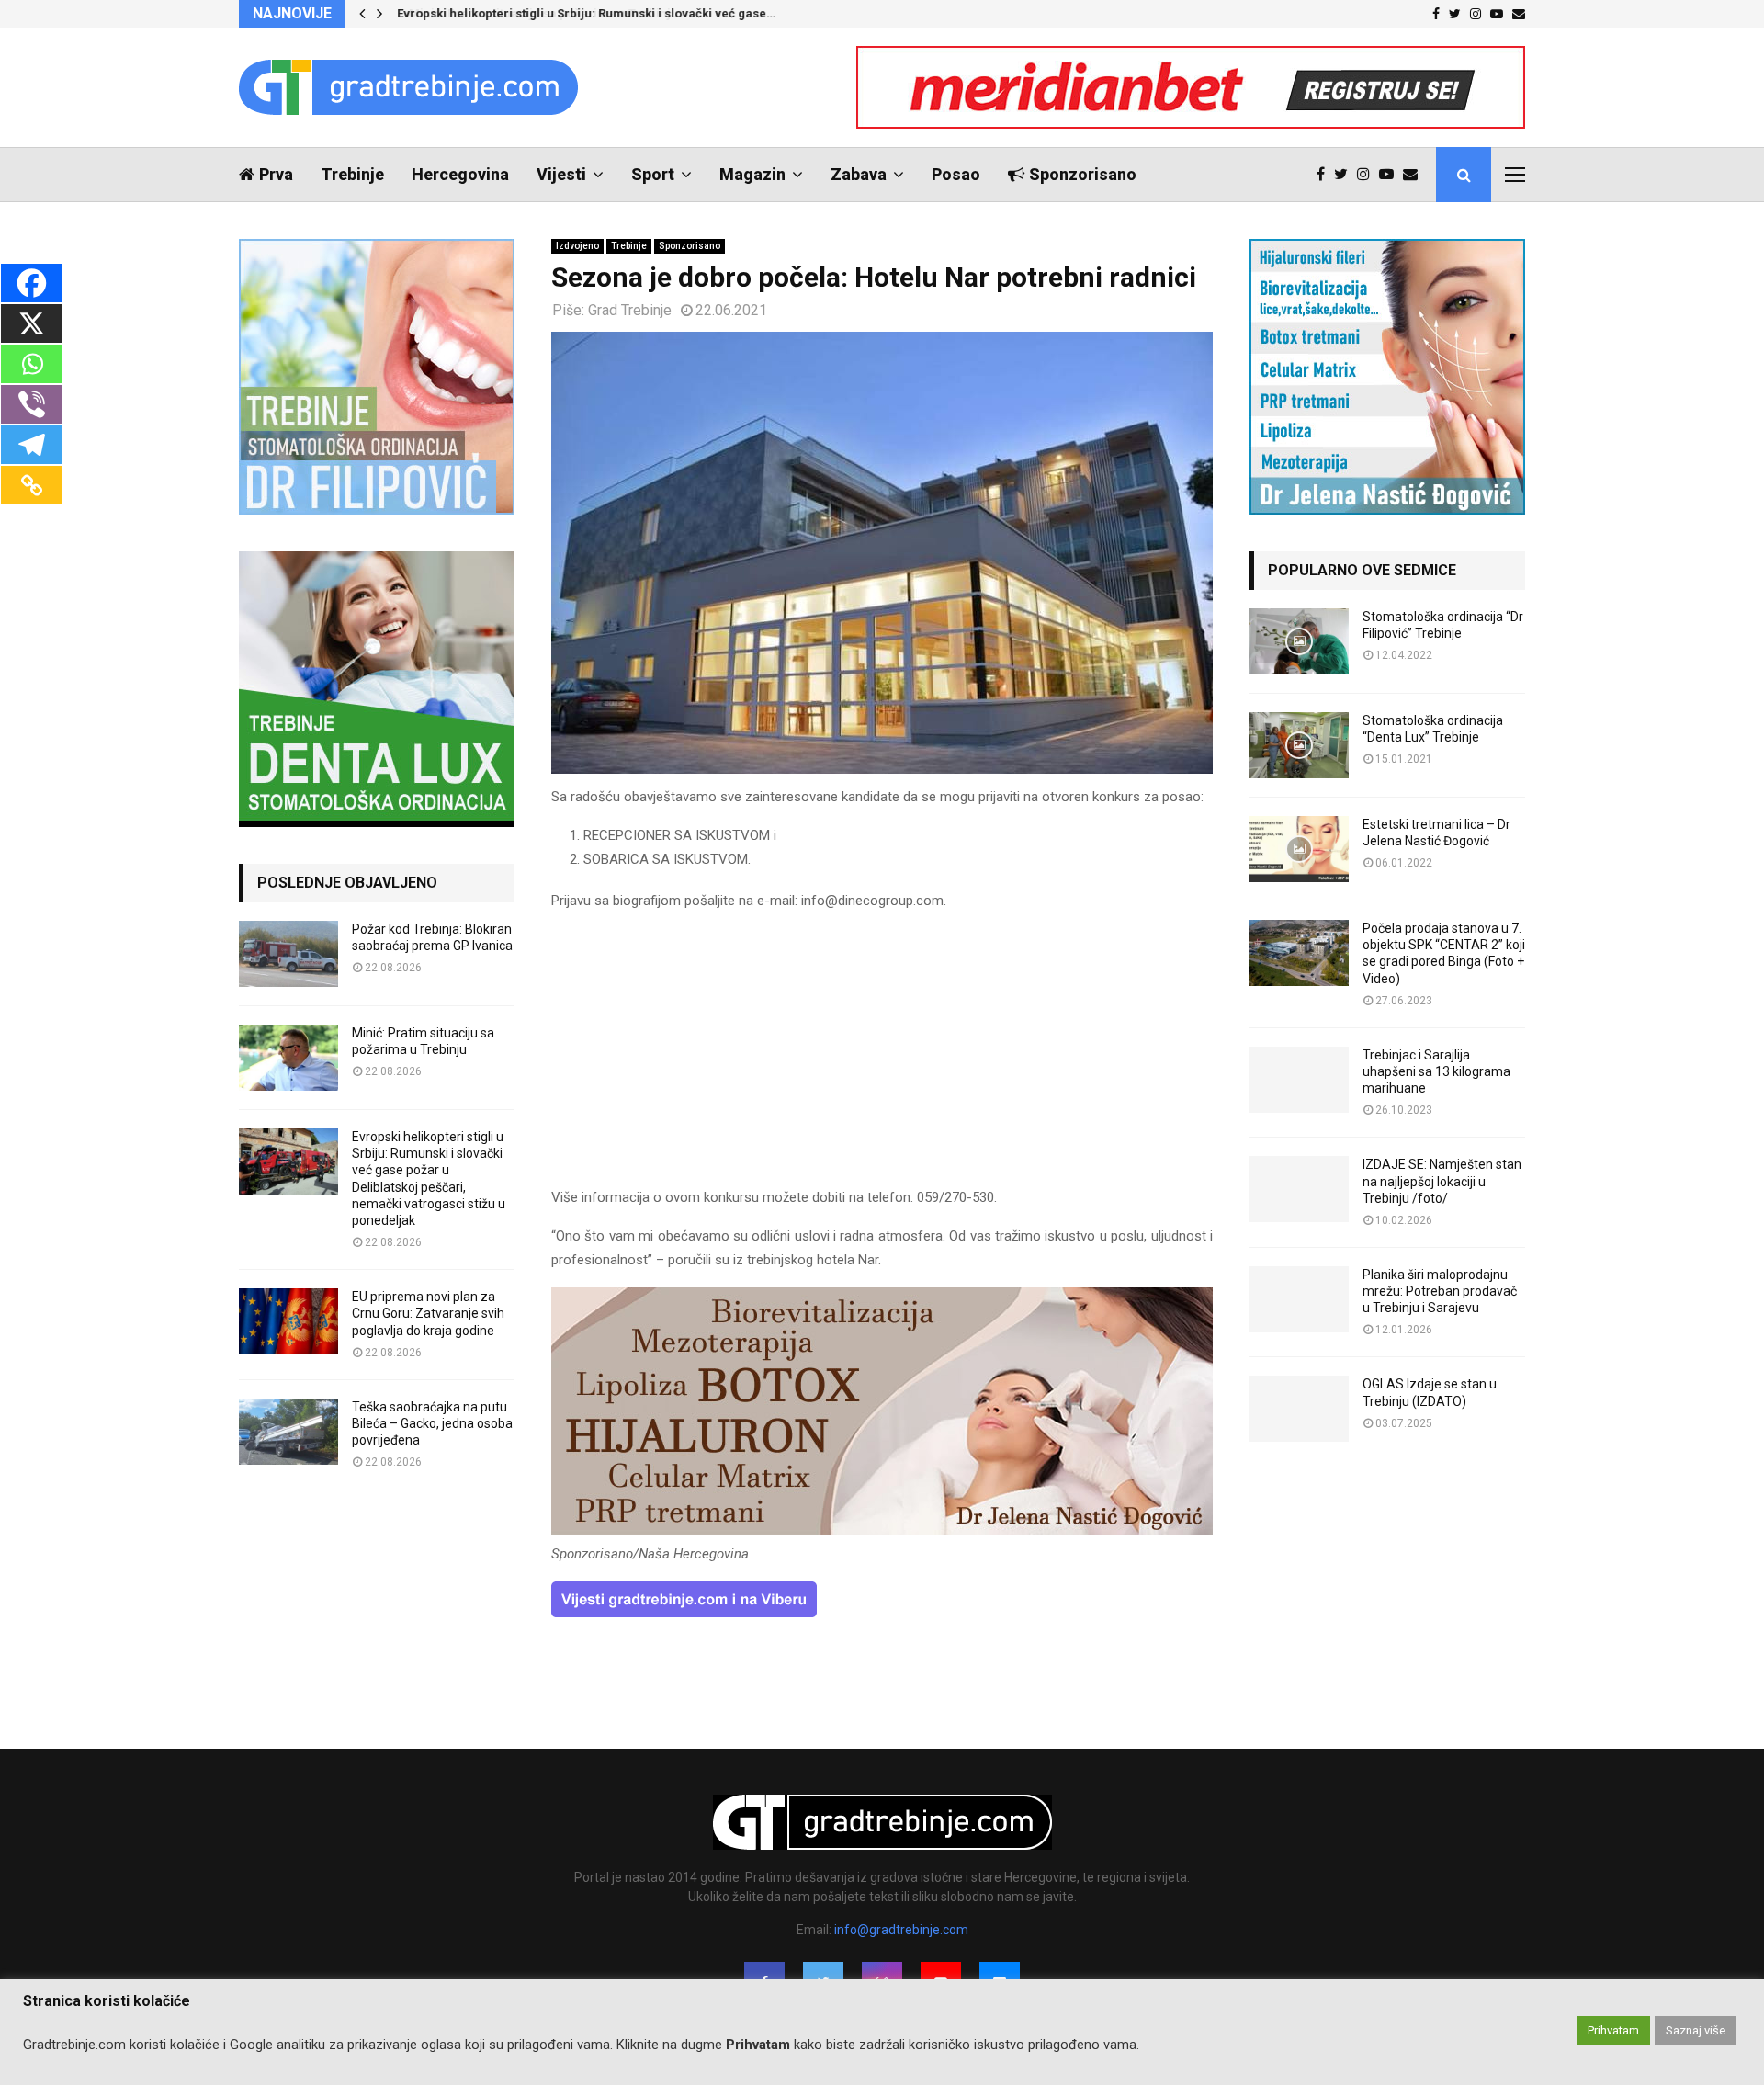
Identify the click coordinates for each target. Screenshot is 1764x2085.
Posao (956, 174)
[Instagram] (1368, 175)
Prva (276, 174)
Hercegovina (460, 174)
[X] (32, 323)
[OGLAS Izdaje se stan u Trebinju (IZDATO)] (1299, 1409)
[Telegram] (32, 445)
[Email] (1415, 175)
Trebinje (352, 174)
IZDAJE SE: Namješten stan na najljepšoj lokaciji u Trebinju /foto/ (1442, 1181)
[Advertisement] (882, 1058)
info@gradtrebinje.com (901, 1930)
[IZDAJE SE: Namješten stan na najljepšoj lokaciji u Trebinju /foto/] (1299, 1189)
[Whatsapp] (32, 364)
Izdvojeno (577, 246)
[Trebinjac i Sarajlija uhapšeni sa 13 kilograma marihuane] (1299, 1080)
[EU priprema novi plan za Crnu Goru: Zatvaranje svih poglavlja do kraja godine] (288, 1321)
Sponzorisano (1083, 174)
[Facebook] (1325, 175)
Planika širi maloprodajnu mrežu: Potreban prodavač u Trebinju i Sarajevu (1440, 1291)
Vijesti (561, 174)
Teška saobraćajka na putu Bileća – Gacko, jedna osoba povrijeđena (432, 1423)
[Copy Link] (32, 485)
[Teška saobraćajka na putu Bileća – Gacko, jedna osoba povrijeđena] (288, 1432)
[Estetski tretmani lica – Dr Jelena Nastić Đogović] (1299, 849)
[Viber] (32, 404)
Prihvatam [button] (1613, 2030)
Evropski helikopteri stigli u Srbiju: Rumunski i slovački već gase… (585, 13)
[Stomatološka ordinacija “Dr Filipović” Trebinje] (1299, 641)
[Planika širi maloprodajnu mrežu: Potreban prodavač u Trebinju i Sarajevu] (1299, 1299)
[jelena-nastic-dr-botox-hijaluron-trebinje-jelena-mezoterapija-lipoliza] (882, 1530)
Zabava (859, 174)
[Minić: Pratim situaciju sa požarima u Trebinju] (288, 1058)
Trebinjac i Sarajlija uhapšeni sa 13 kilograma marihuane (1436, 1071)
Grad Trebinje (630, 310)
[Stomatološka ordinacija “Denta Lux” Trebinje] (1299, 745)
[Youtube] (1391, 175)
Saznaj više (1696, 2030)
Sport (653, 174)
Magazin (752, 174)
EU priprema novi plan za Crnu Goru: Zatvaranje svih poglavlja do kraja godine (428, 1313)
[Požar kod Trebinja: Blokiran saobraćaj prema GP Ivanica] (288, 954)
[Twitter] (1346, 175)
